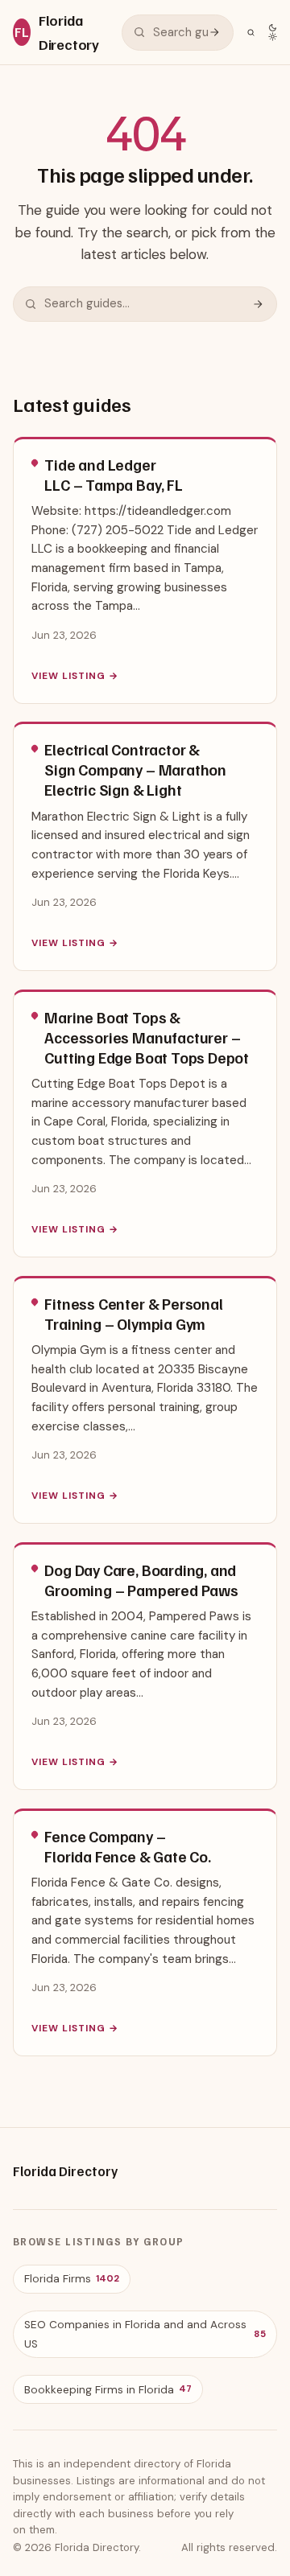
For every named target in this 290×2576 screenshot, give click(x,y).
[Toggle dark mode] (273, 32)
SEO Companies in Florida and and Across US (145, 2334)
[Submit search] (214, 32)
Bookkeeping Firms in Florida (108, 2390)
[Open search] (251, 33)
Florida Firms (72, 2279)
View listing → (75, 676)
